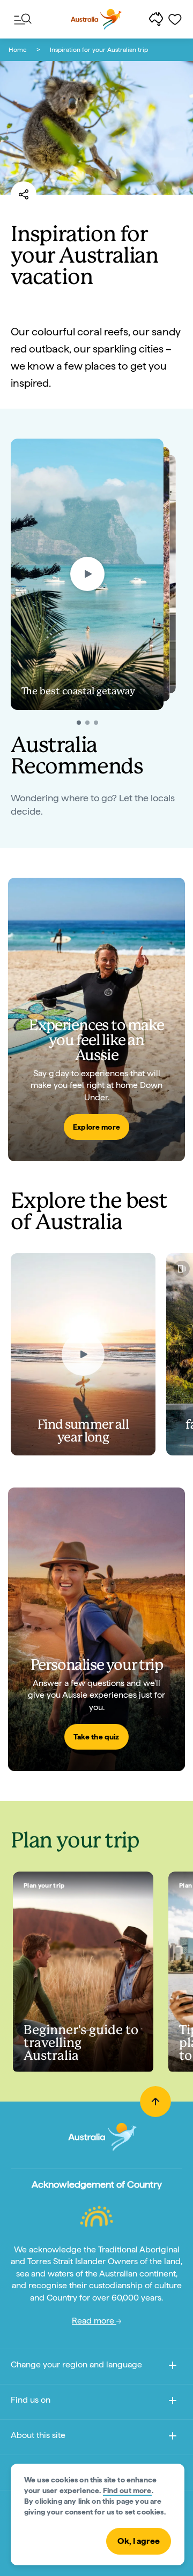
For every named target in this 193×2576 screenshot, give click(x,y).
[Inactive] (87, 723)
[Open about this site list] (173, 2438)
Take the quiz (96, 1737)
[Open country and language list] (173, 2367)
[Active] (79, 723)
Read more (94, 2321)
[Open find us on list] (173, 2402)
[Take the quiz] (96, 1629)
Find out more (127, 2490)
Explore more (96, 1127)
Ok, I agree (139, 2541)
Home (18, 50)
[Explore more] (96, 1019)
